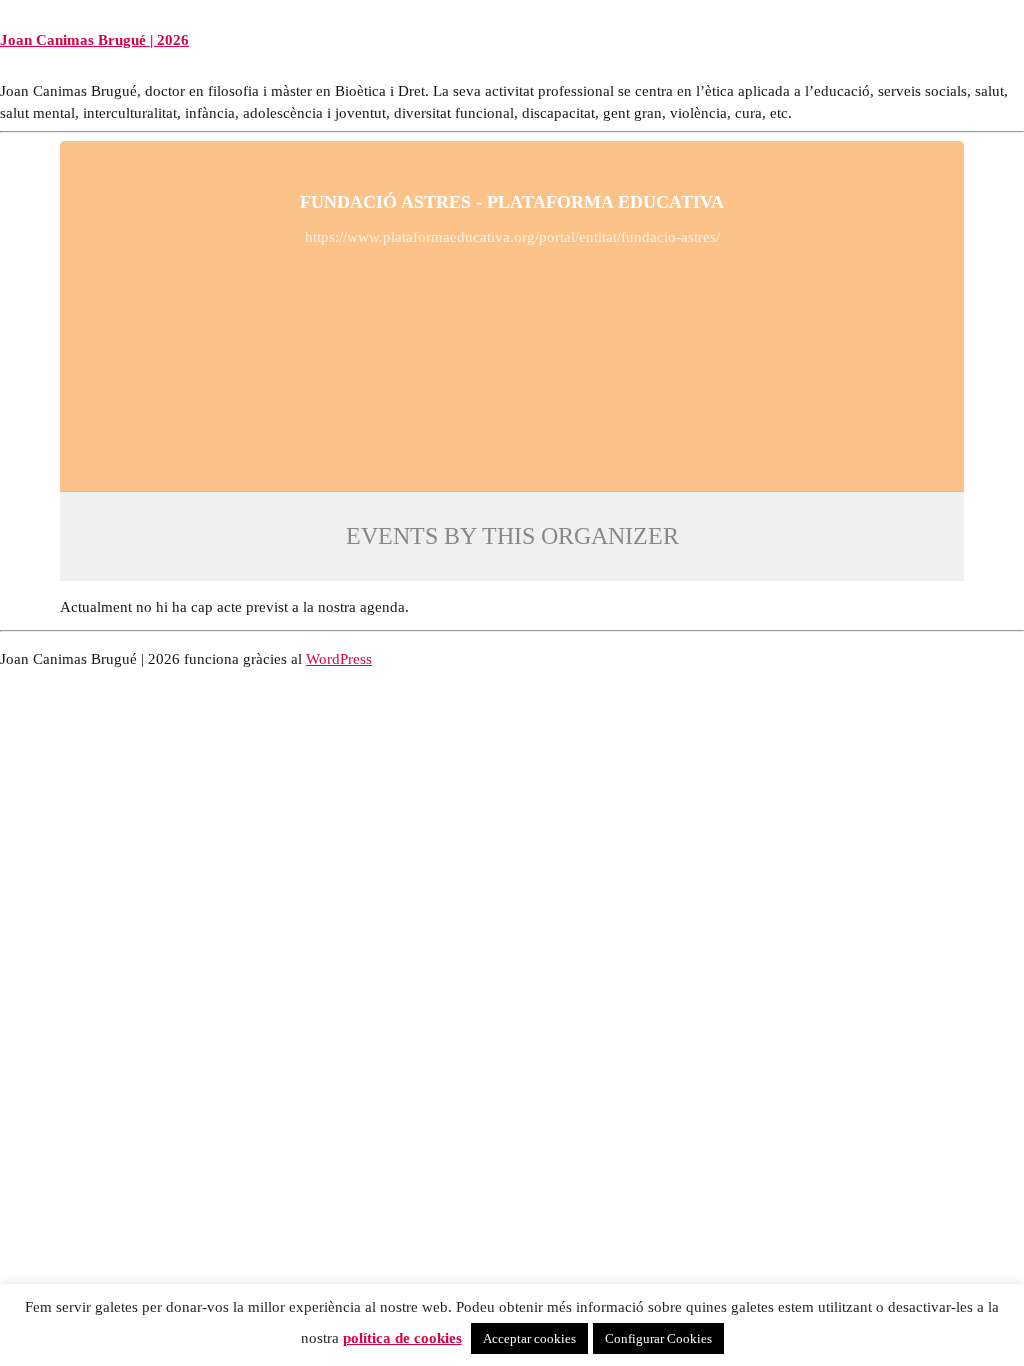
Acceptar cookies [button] (529, 1338)
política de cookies (402, 1337)
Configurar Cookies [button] (658, 1338)
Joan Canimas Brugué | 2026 (94, 39)
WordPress (339, 658)
